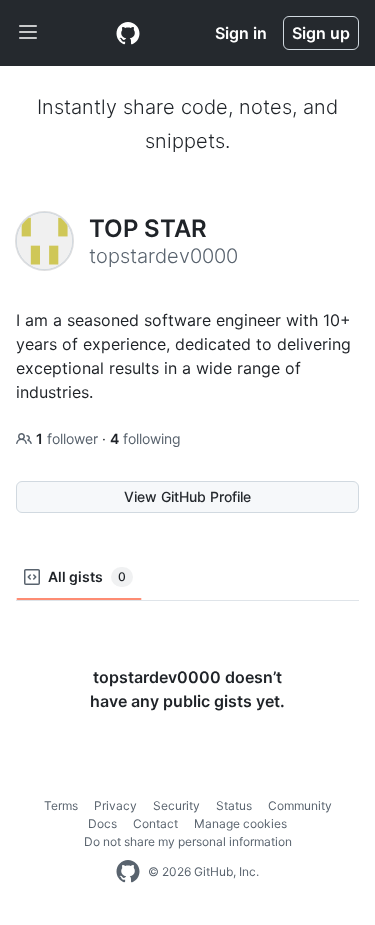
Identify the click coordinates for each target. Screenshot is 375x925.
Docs (102, 823)
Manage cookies (240, 823)
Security (176, 805)
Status (234, 805)
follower (69, 438)
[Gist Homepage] (128, 33)
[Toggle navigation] (28, 33)
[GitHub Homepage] (128, 872)
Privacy (115, 805)
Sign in (241, 33)
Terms (61, 805)
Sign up (321, 33)
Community (300, 805)
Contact (155, 823)
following (145, 438)
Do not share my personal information (188, 841)
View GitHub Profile (187, 496)
